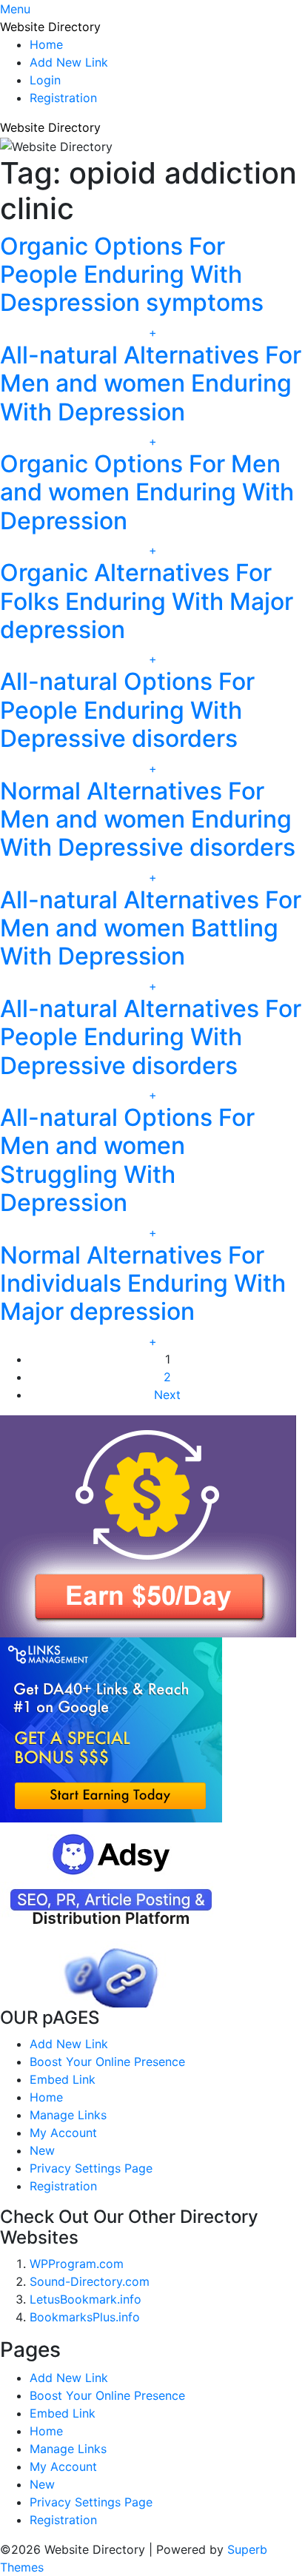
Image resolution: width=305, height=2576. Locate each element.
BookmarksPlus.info (85, 2317)
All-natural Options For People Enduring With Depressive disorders (127, 710)
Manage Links (68, 2115)
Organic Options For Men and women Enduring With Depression (147, 492)
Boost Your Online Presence (107, 2062)
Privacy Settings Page (91, 2168)
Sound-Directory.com (90, 2281)
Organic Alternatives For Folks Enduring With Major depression (147, 601)
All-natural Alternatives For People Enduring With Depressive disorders (151, 1037)
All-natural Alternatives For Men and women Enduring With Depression (151, 383)
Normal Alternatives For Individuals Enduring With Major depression (143, 1284)
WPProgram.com (77, 2264)
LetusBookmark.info (86, 2299)
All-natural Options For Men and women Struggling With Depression (127, 1160)
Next (167, 1395)
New (42, 2150)
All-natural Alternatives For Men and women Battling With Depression (151, 928)
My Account (63, 2133)
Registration (63, 98)
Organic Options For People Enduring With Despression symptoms (132, 275)
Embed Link (63, 2079)
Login (45, 80)
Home (46, 44)
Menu (15, 9)
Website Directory (50, 27)
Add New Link (69, 62)
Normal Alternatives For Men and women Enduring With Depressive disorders (148, 819)
